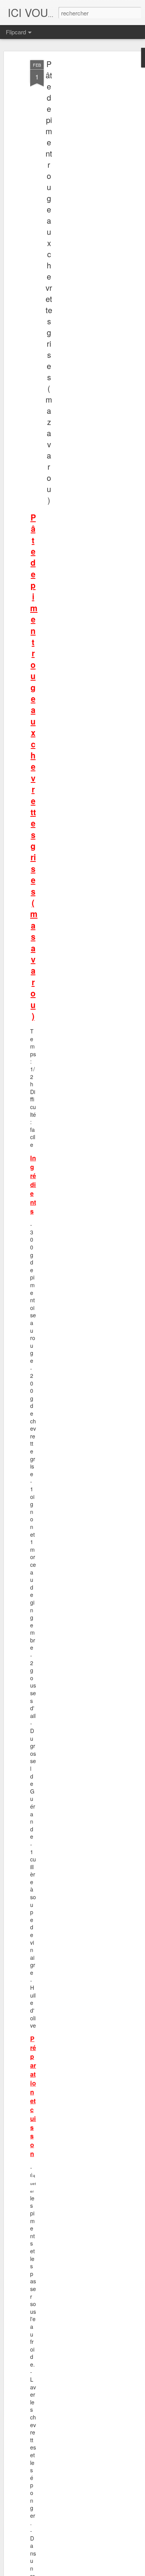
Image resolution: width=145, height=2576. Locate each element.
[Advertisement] (78, 182)
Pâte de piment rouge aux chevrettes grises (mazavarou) (49, 282)
